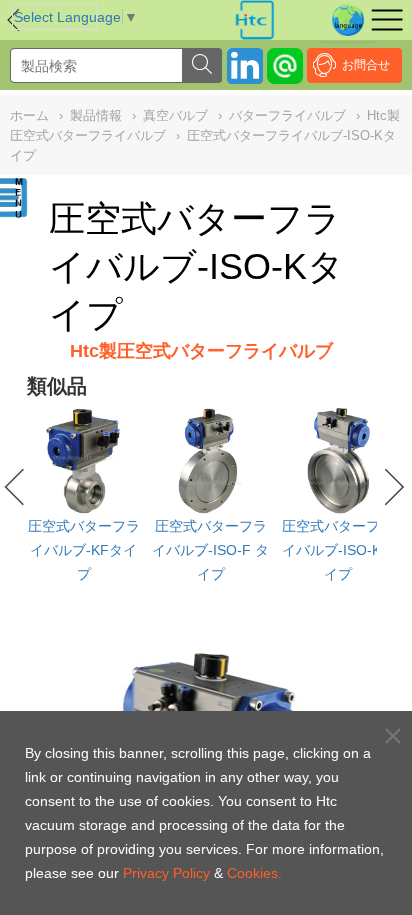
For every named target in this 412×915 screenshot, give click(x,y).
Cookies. (254, 873)
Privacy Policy (166, 873)
